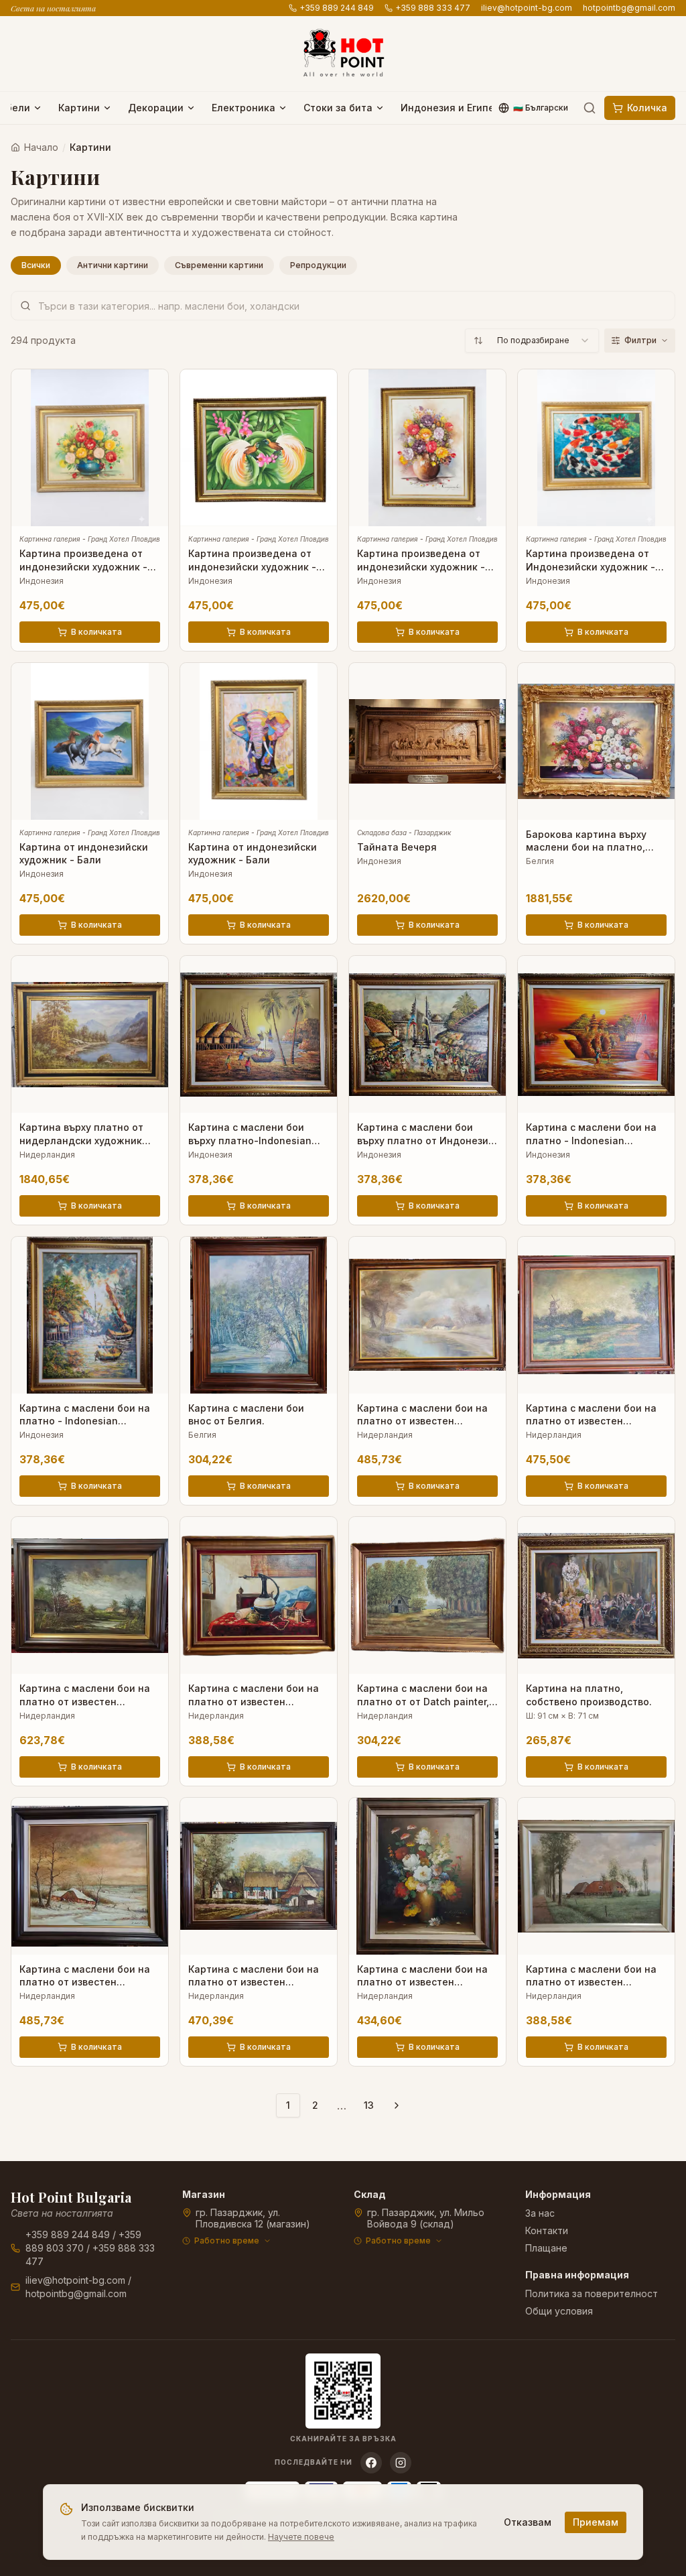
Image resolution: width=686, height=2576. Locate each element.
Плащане (546, 2248)
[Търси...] (590, 108)
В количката (96, 632)
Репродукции (318, 265)
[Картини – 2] (397, 2105)
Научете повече (301, 2537)
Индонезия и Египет (450, 108)
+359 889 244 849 (337, 8)
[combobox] (532, 341)
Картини (79, 108)
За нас (540, 2213)
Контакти (547, 2230)
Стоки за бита (338, 108)
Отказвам (528, 2522)
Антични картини (113, 265)
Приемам (596, 2522)
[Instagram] (401, 2463)
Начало (41, 147)
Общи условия (559, 2311)
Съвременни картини (219, 265)
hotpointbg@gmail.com (629, 8)
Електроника (244, 108)
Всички (36, 265)
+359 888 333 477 (433, 8)
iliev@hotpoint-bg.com (527, 8)
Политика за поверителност (592, 2293)
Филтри (640, 340)
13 (369, 2105)
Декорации (156, 108)
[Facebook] (371, 2463)
